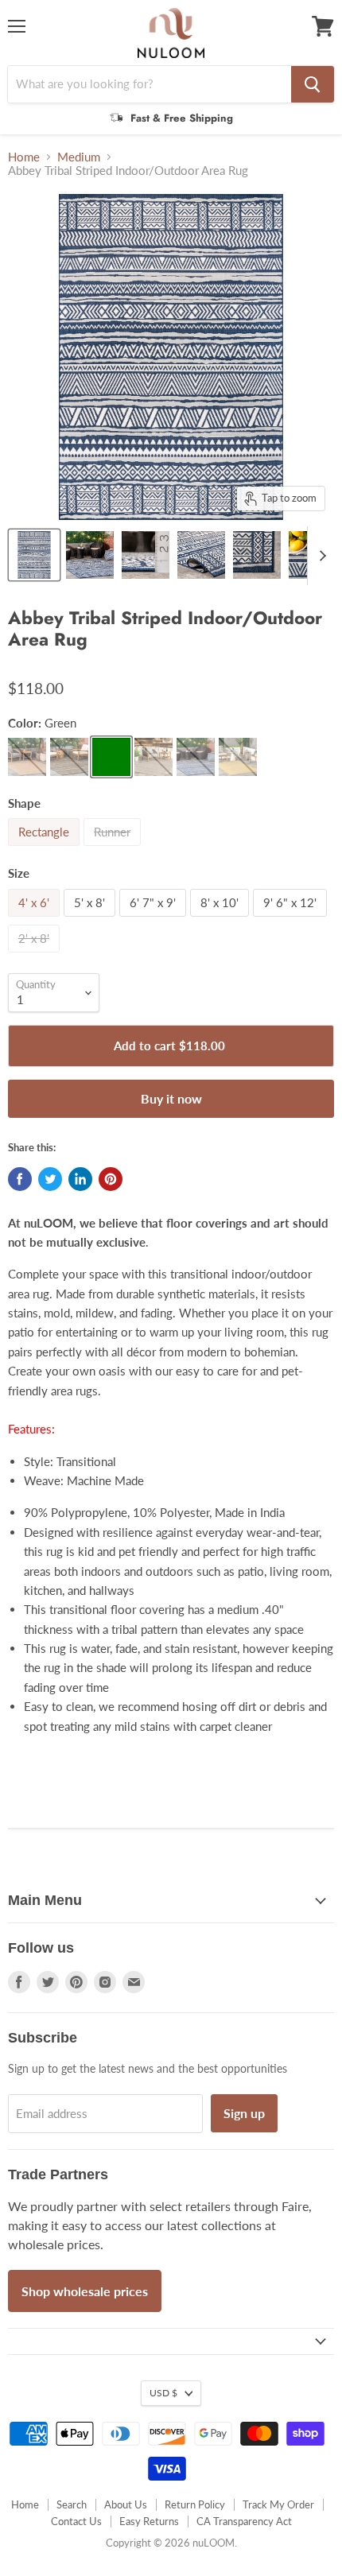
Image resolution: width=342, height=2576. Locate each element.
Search (72, 2504)
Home (24, 157)
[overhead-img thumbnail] (34, 555)
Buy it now (171, 1098)
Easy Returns (149, 2521)
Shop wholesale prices (85, 2291)
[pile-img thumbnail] (146, 555)
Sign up (244, 2113)
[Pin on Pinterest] (111, 1179)
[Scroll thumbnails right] (320, 556)
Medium (79, 157)
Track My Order (278, 2504)
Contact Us (76, 2521)
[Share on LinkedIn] (80, 1179)
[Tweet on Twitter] (50, 1179)
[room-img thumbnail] (90, 555)
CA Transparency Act (244, 2521)
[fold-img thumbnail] (201, 555)
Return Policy (195, 2504)
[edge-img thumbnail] (257, 555)
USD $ (163, 2393)
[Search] (313, 84)
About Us (126, 2504)
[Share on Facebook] (20, 1179)
